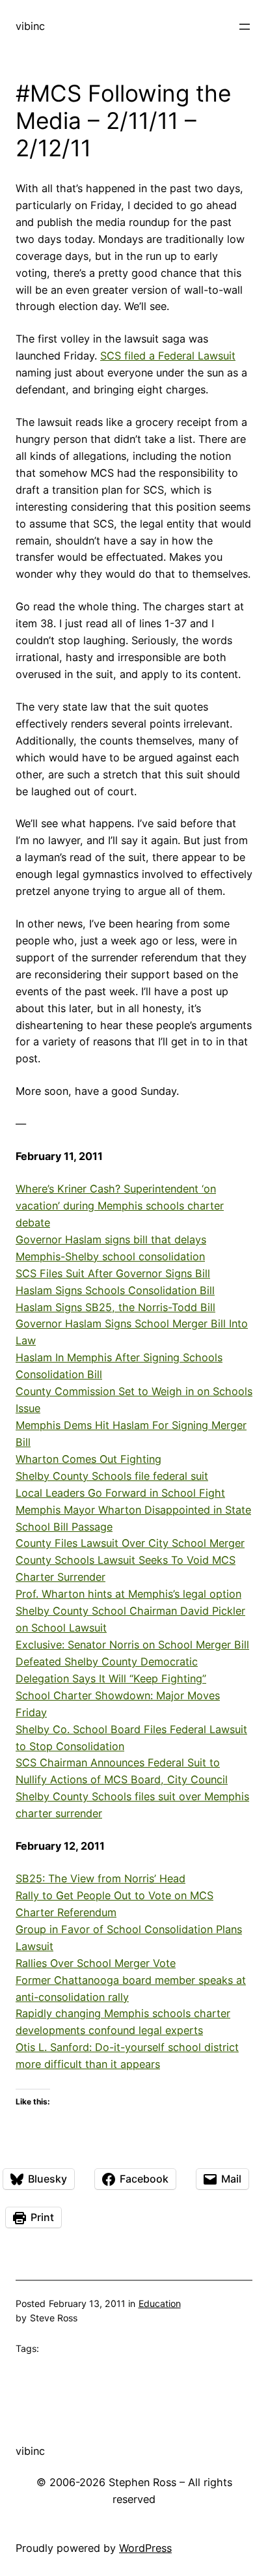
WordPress (145, 2548)
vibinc (30, 26)
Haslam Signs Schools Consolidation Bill (115, 1290)
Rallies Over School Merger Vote (96, 1963)
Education (160, 2303)
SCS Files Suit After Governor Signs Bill (113, 1273)
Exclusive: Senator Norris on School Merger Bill (132, 1645)
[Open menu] (245, 27)
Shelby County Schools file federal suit (112, 1476)
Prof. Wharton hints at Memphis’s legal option (128, 1594)
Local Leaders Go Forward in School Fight (120, 1493)
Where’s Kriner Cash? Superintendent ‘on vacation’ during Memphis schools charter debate (120, 1206)
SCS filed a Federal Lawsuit (168, 356)
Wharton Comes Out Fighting (88, 1459)
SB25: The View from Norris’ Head (100, 1878)
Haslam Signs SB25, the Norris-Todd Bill (115, 1307)
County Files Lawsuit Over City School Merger (130, 1543)
